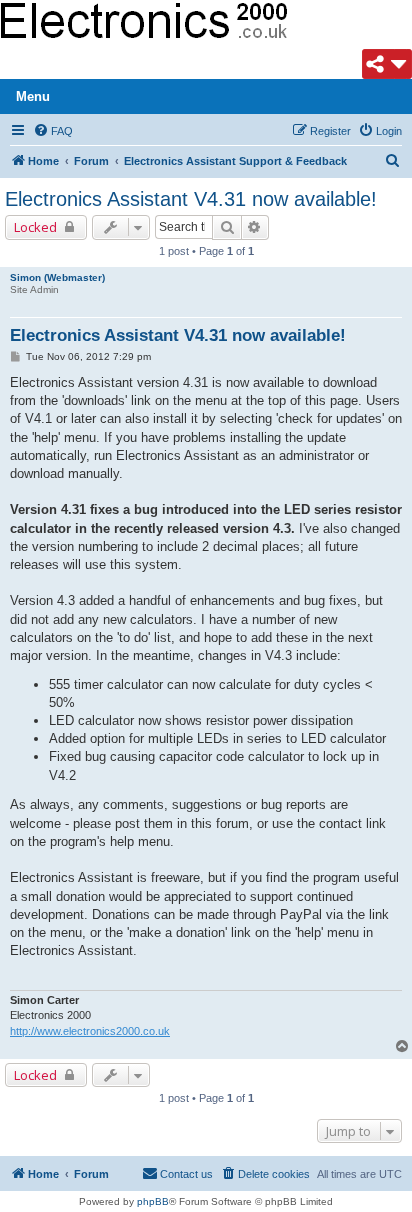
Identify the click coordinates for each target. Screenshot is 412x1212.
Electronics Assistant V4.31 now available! (191, 199)
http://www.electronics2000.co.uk (90, 1031)
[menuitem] (53, 131)
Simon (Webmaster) (57, 277)
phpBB (153, 1201)
